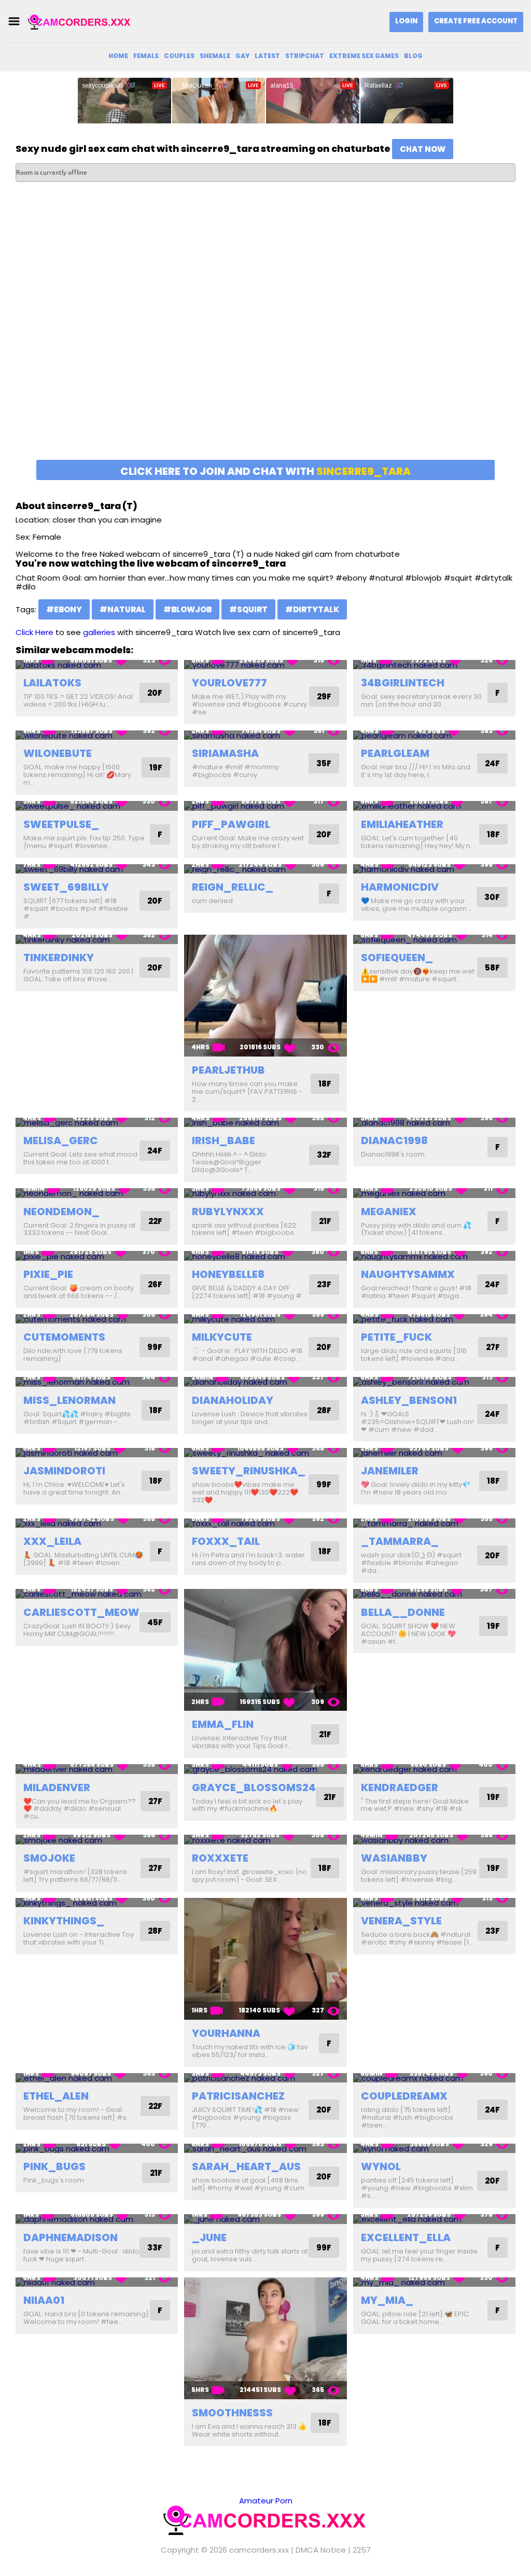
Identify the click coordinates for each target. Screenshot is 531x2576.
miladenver (57, 1787)
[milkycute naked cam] (265, 1319)
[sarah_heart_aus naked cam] (265, 2149)
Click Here (34, 632)
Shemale (215, 56)
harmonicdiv (400, 887)
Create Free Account (476, 21)
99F (155, 1347)
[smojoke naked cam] (97, 1840)
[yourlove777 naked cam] (265, 665)
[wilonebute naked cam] (97, 735)
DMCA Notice (321, 2550)
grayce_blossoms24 (254, 1787)
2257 (362, 2550)
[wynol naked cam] (434, 2149)
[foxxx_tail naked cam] (265, 1523)
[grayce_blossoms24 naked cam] (265, 1769)
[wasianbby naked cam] (434, 1840)
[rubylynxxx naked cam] (265, 1193)
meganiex (389, 1212)
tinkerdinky (59, 958)
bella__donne (403, 1612)
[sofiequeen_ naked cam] (434, 940)
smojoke (49, 1858)
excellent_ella (406, 2237)
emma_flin (223, 1724)
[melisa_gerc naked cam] (97, 1123)
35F (324, 763)
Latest (267, 56)
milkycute (222, 1337)
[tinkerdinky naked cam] (97, 940)
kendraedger (400, 1787)
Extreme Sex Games (364, 56)
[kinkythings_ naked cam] (97, 1903)
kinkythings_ (64, 1921)
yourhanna (226, 2033)
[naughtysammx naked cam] (434, 1256)
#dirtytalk (312, 609)
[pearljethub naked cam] (265, 996)
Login (406, 21)
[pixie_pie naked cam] (97, 1256)
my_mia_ (387, 2300)
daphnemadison (71, 2237)
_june (209, 2237)
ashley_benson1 (409, 1400)
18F (493, 834)
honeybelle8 (228, 1274)
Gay (242, 56)
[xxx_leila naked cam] (97, 1523)
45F (155, 1622)
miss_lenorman (69, 1400)
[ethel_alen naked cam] (97, 2078)
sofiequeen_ (397, 958)
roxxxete (220, 1858)
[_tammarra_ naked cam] (434, 1523)
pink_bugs (54, 2166)
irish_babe (223, 1141)
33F (155, 2248)
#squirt (248, 609)
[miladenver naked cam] (97, 1769)
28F (324, 1410)
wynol (381, 2166)
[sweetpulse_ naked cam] (97, 806)
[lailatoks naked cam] (97, 665)
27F (493, 1347)
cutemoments (64, 1337)
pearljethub (228, 1070)
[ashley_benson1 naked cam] (434, 1382)
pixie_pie (48, 1274)
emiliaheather (402, 824)
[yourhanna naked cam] (265, 1959)
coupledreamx (404, 2096)
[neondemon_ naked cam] (97, 1193)
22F (155, 1221)
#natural (123, 609)
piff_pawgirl (231, 824)
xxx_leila (52, 1541)
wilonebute (58, 753)
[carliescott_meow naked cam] (97, 1594)
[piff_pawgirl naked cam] (265, 806)
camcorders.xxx (259, 2550)
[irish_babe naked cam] (265, 1123)
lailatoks (52, 683)
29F (324, 696)
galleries (99, 632)
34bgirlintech (403, 683)
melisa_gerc (61, 1141)
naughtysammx (408, 1274)
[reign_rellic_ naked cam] (265, 869)
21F (325, 1221)
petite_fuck (396, 1337)
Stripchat (305, 56)
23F (324, 1284)
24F (492, 763)
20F (155, 693)
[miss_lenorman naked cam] (97, 1382)
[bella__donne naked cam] (434, 1594)
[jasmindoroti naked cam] (97, 1453)
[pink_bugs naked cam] (97, 2149)
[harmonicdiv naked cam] (434, 869)
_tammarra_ (400, 1541)
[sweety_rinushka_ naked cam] (265, 1453)
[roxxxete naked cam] (265, 1840)
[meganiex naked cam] (434, 1193)
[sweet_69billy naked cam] (97, 869)
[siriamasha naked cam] (265, 735)
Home (118, 56)
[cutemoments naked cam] (97, 1319)
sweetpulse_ (61, 824)
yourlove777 (229, 683)
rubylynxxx (228, 1212)
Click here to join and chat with (265, 471)
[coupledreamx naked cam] (434, 2078)
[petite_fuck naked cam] (434, 1319)
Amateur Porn (266, 2501)
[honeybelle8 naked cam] (265, 1256)
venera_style (401, 1921)
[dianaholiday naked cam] (265, 1382)
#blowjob (187, 609)
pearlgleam (395, 753)
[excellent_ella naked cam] (434, 2219)
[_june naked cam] (265, 2219)
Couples (179, 56)
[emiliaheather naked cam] (434, 806)
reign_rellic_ (233, 887)
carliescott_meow (81, 1612)
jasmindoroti (64, 1471)
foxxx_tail (226, 1541)
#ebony (64, 609)
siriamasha (225, 753)
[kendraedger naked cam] (434, 1769)
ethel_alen (56, 2096)
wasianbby (394, 1858)
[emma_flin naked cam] (265, 1650)
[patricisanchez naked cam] (265, 2078)
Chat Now (423, 149)
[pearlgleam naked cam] (434, 735)
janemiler (390, 1471)
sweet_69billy (66, 887)
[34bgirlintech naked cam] (434, 665)
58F (492, 968)
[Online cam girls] (80, 22)
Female (146, 56)
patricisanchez (238, 2096)
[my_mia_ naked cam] (434, 2282)
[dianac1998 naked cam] (434, 1123)
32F (324, 1155)
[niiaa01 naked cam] (97, 2282)
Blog (413, 56)
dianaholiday (233, 1400)
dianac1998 (394, 1141)
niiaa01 (44, 2300)
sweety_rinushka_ (249, 1471)
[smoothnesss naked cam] (265, 2338)
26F (155, 1284)
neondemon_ (61, 1212)
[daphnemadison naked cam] (97, 2219)
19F (156, 768)
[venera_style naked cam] (434, 1903)
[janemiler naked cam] (434, 1453)
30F (492, 897)
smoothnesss (232, 2413)
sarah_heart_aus (246, 2166)
